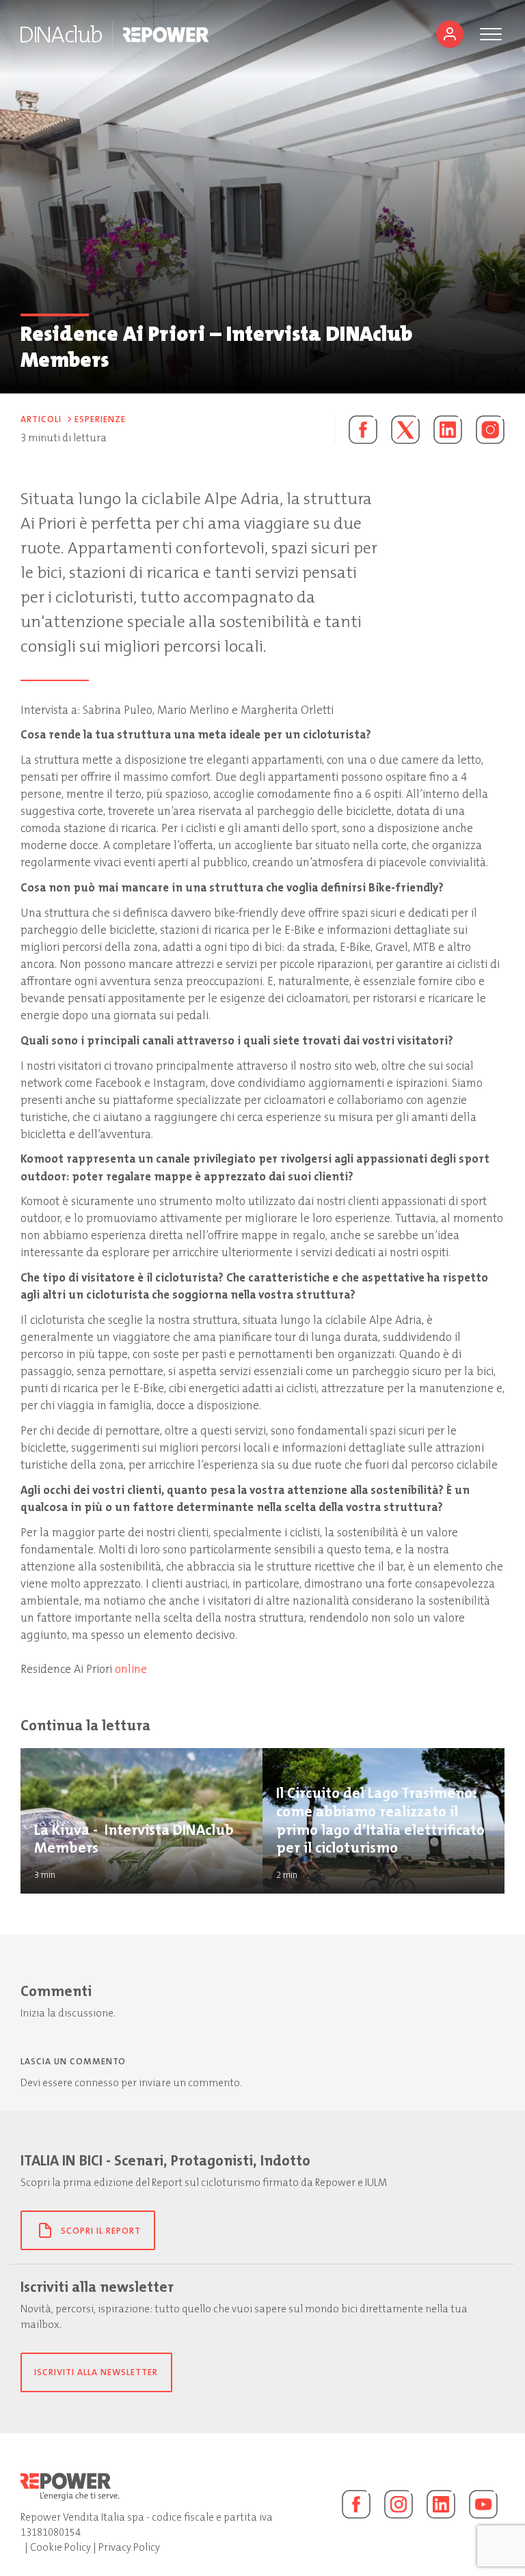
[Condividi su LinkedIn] (448, 430)
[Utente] (450, 34)
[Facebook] (356, 2504)
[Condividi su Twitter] (405, 430)
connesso (97, 2083)
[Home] (61, 34)
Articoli (41, 419)
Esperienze (100, 419)
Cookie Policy (60, 2547)
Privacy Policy (129, 2547)
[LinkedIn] (441, 2504)
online (131, 1669)
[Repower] (166, 34)
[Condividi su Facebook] (356, 430)
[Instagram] (490, 430)
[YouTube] (483, 2504)
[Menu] (491, 34)
